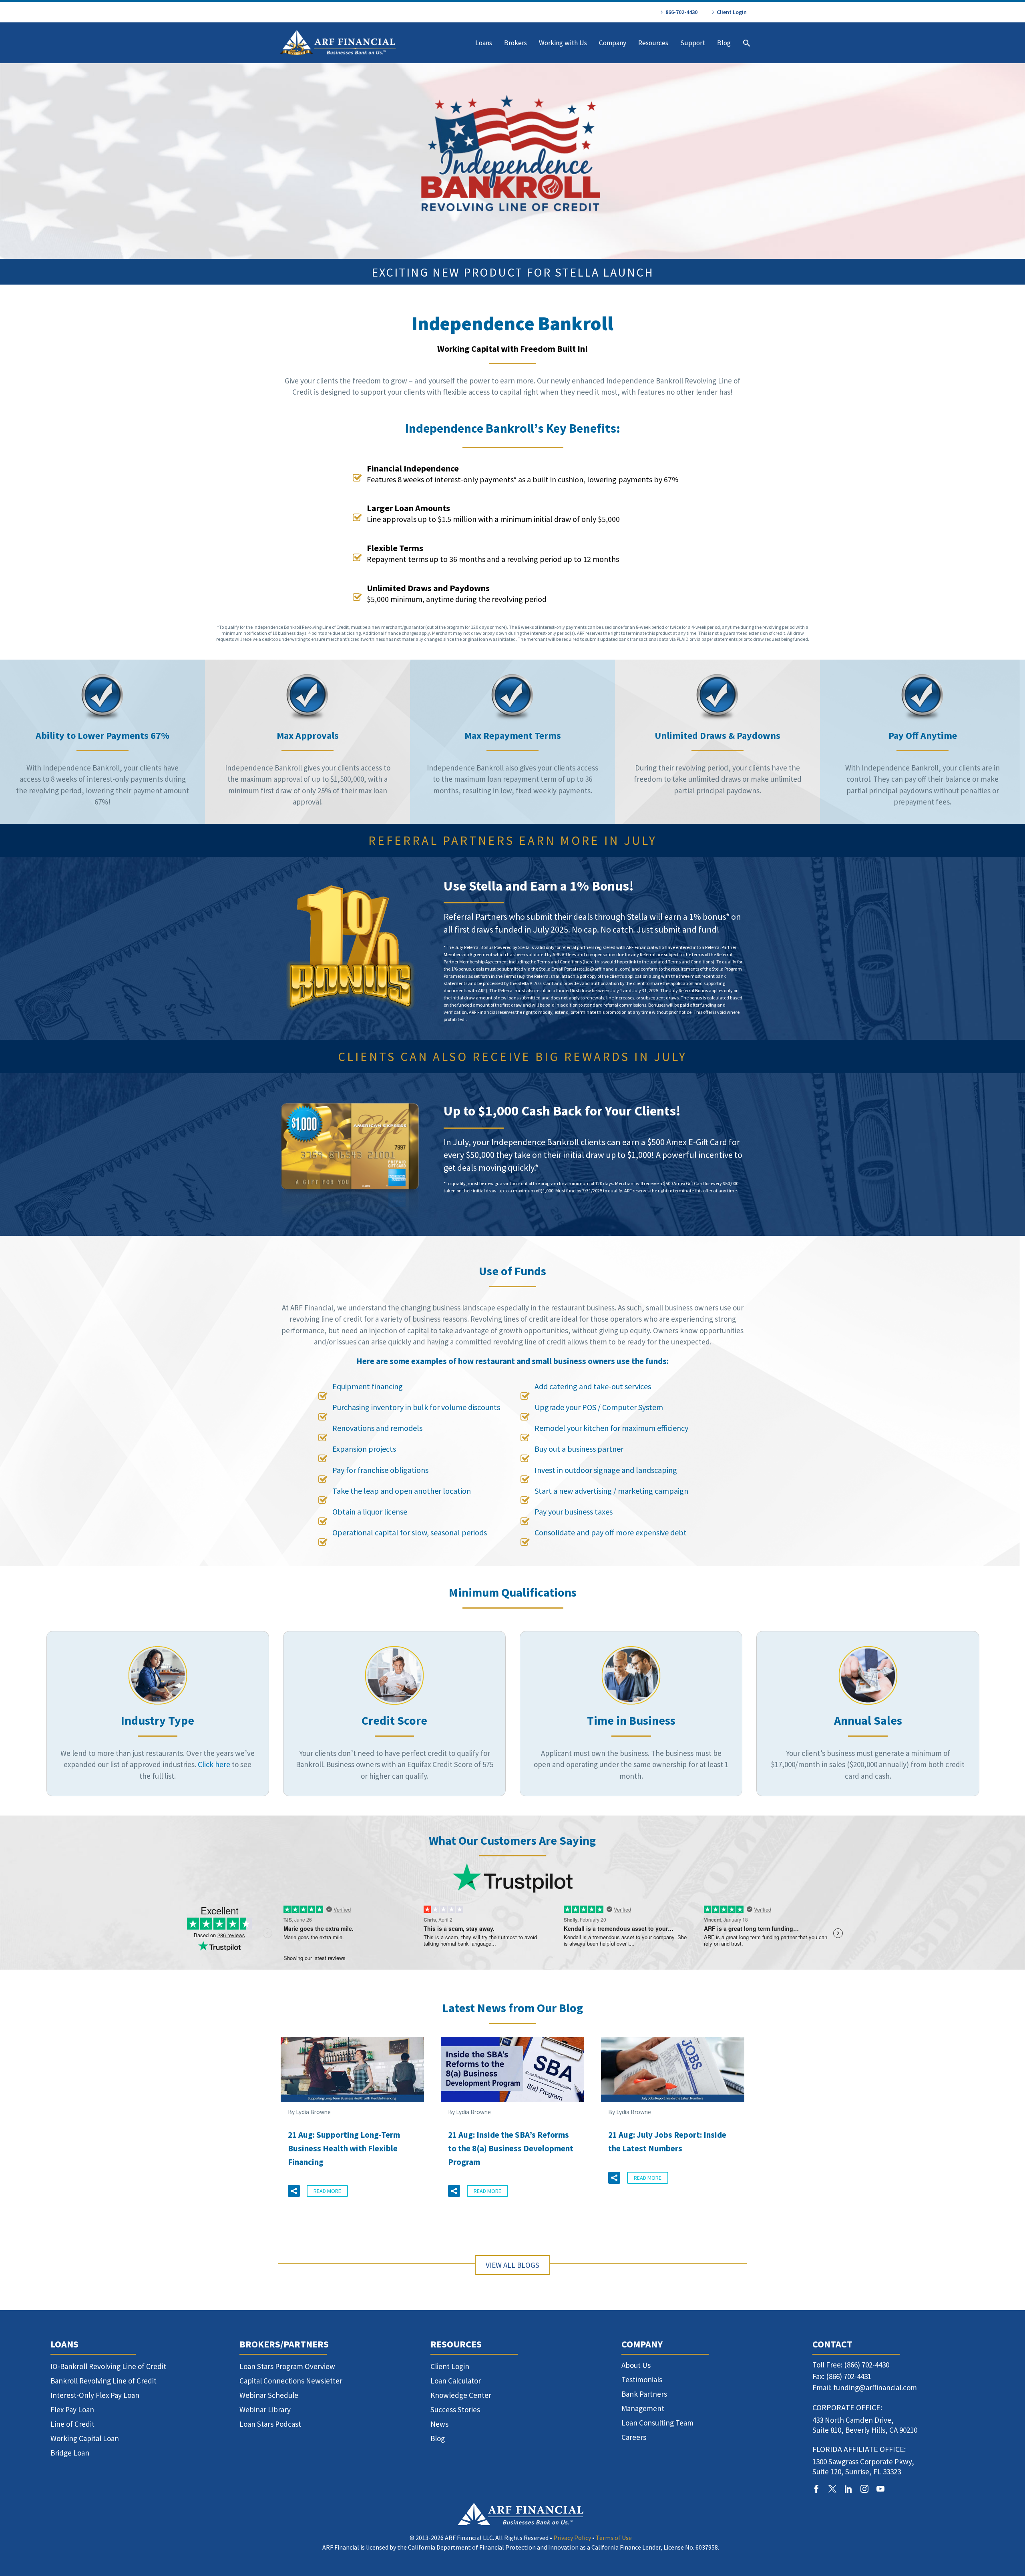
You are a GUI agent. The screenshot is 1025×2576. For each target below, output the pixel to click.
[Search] (746, 43)
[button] (294, 2191)
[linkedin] (848, 2489)
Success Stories (455, 2409)
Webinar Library (265, 2409)
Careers (634, 2437)
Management (643, 2408)
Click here (214, 1764)
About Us (636, 2365)
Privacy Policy (572, 2538)
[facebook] (816, 2489)
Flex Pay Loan (72, 2409)
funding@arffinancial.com (875, 2387)
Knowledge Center (461, 2395)
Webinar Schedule (269, 2395)
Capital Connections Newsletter (291, 2381)
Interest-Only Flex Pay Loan (95, 2395)
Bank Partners (644, 2394)
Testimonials (642, 2379)
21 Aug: (344, 2148)
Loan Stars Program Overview (287, 2366)
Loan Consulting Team (657, 2423)
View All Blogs (512, 2265)
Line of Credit (72, 2424)
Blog (724, 43)
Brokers (516, 43)
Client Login (732, 12)
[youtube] (880, 2489)
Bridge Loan (70, 2453)
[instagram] (864, 2489)
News (439, 2424)
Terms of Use (614, 2538)
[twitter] (832, 2489)
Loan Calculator (456, 2381)
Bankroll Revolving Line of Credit (104, 2381)
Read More (327, 2191)
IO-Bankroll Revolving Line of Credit (108, 2366)
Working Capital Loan (85, 2438)
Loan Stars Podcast (270, 2424)
